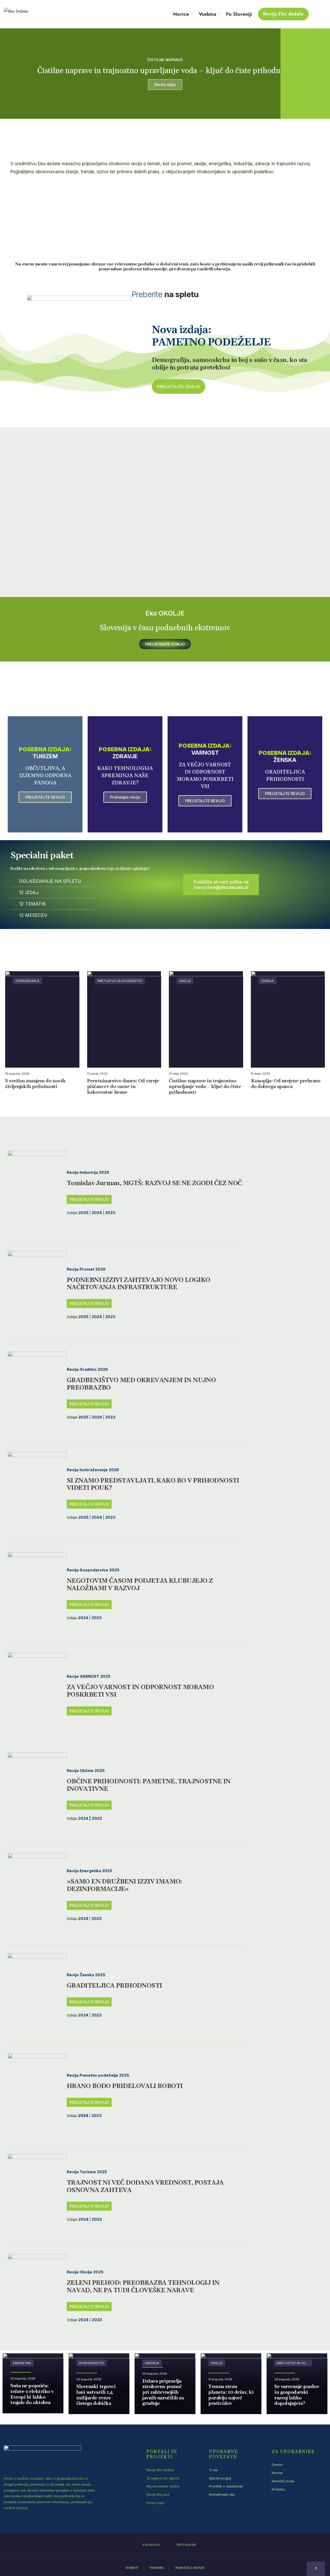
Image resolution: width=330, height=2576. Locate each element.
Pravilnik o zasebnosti (226, 2486)
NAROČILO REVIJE (190, 2568)
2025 (83, 1317)
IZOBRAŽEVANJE (27, 981)
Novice (181, 14)
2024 (83, 1618)
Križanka (278, 2489)
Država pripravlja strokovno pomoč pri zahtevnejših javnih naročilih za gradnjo (163, 2392)
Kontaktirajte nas (222, 2495)
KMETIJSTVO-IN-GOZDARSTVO (120, 981)
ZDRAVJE (268, 981)
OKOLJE (185, 981)
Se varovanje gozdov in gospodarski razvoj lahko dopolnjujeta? (297, 2395)
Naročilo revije (283, 2481)
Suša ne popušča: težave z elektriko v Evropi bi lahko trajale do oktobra (32, 2394)
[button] (179, 387)
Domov (277, 2465)
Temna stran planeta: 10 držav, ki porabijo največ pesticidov (231, 2395)
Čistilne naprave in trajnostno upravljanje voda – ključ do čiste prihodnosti (205, 1087)
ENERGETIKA (22, 2363)
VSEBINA (157, 2568)
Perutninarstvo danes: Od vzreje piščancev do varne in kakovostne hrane (123, 1087)
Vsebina (208, 14)
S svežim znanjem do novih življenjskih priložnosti (35, 1084)
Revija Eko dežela (283, 14)
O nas (214, 2470)
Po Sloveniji (239, 14)
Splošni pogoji (220, 2478)
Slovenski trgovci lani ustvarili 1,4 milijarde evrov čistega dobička (96, 2395)
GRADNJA (152, 2363)
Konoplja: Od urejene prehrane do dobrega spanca (286, 1084)
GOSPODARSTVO (91, 2363)
